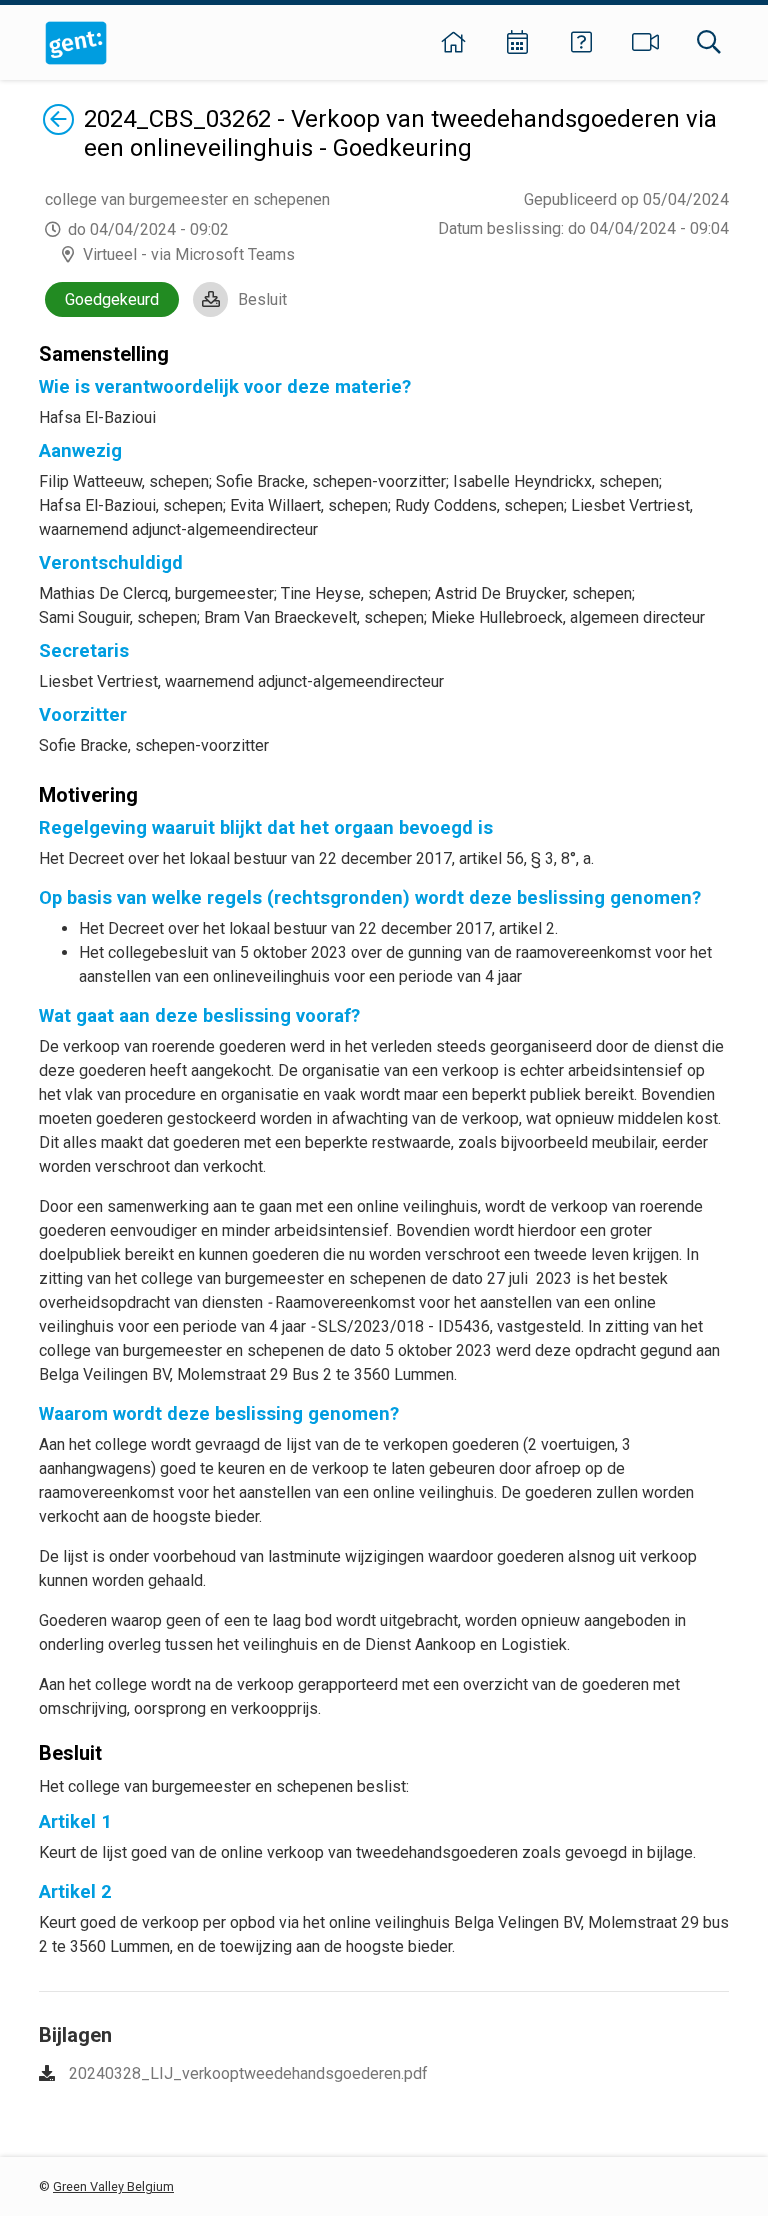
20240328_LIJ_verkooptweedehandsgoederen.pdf (248, 2073)
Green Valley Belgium (113, 2186)
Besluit (262, 299)
